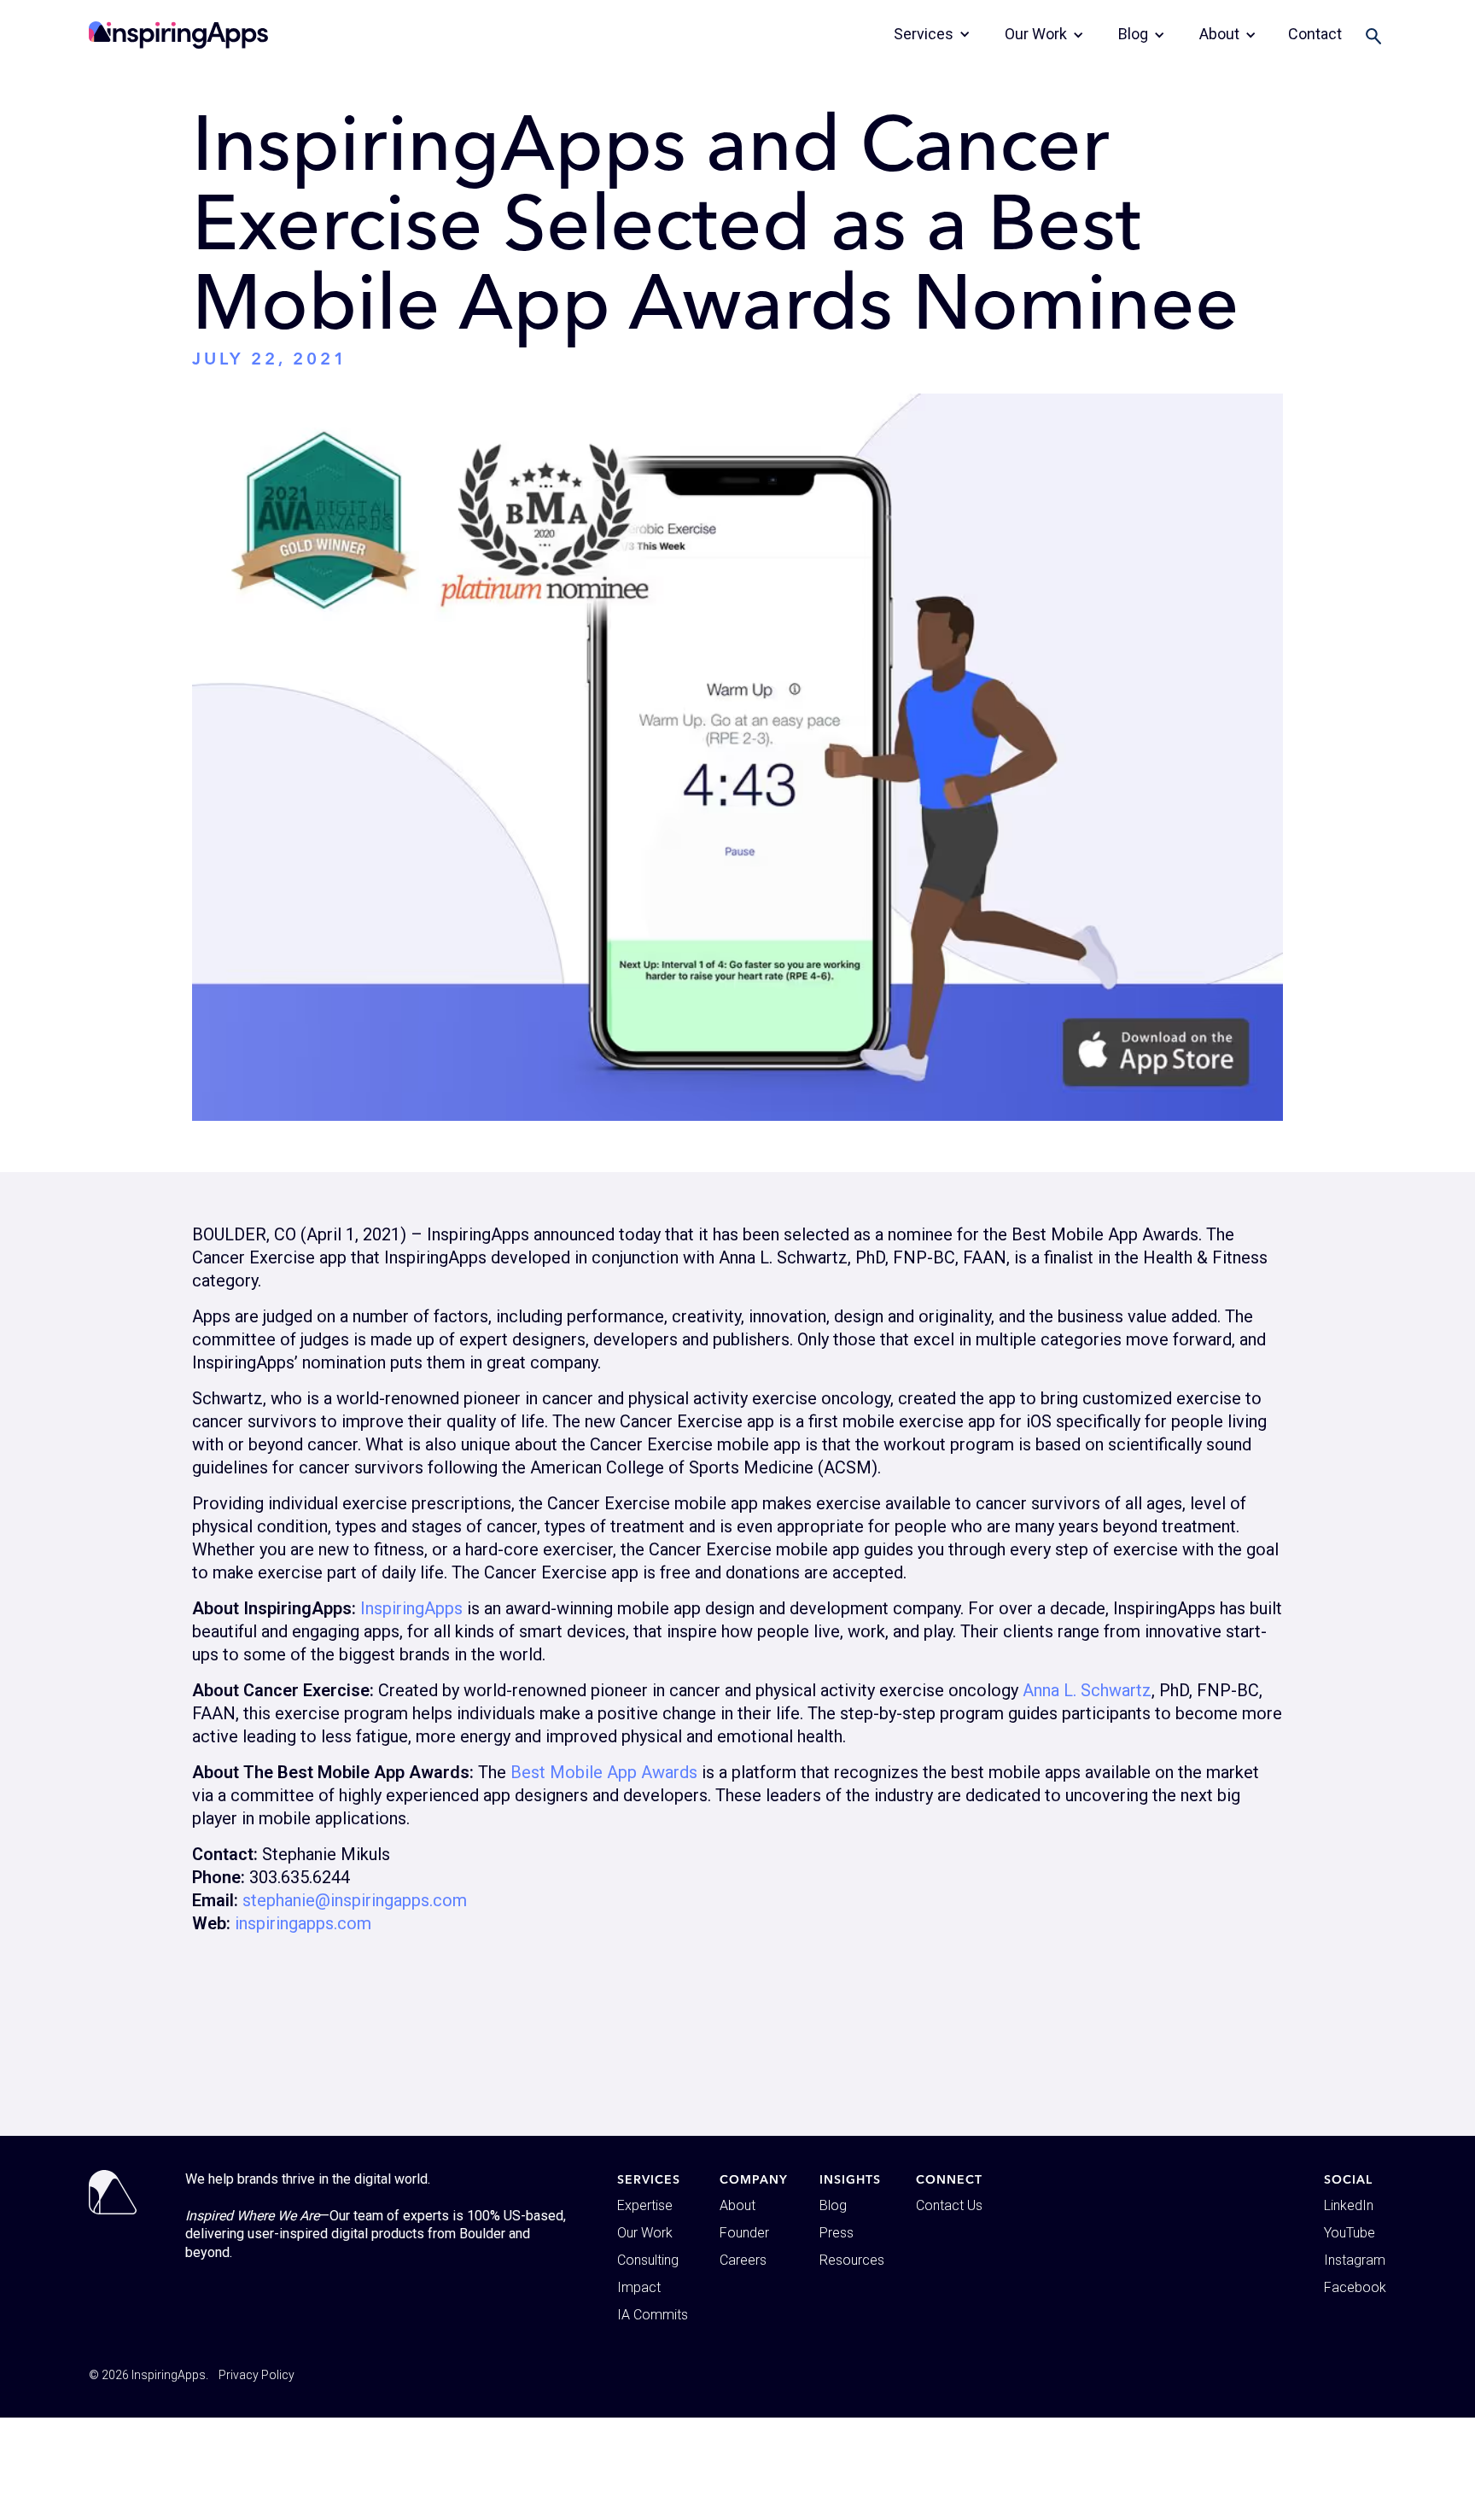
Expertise (645, 2205)
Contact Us (949, 2205)
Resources (852, 2260)
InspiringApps (411, 1608)
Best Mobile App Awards (604, 1772)
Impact (639, 2287)
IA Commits (653, 2315)
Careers (743, 2260)
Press (837, 2233)
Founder (744, 2233)
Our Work (645, 2233)
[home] (178, 35)
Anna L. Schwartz (1087, 1690)
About (737, 2205)
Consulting (648, 2260)
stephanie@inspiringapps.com (355, 1900)
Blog (833, 2205)
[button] (932, 34)
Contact (1315, 34)
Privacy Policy (257, 2375)
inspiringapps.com (303, 1923)
